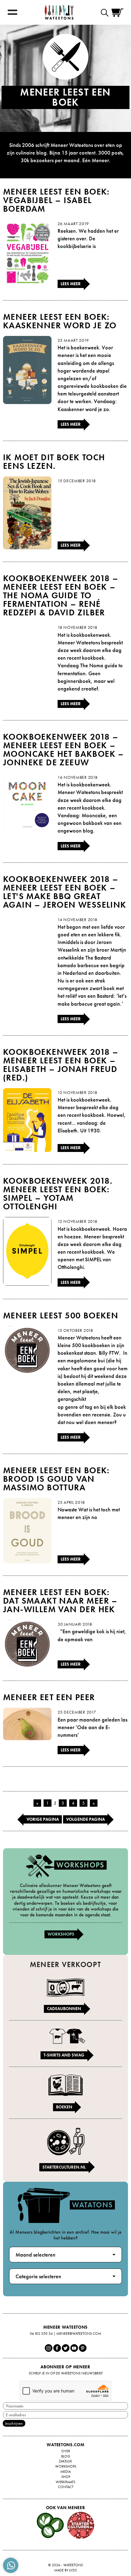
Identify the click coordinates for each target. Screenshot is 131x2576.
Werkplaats (65, 2482)
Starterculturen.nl (64, 2167)
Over (66, 2451)
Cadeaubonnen (64, 2009)
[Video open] (106, 12)
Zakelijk (65, 2461)
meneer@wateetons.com (79, 2334)
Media (65, 2472)
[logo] (59, 12)
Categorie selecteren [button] (38, 2276)
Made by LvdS (65, 2570)
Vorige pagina (43, 1819)
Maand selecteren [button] (35, 2255)
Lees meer (71, 284)
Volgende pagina (85, 1819)
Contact (66, 2487)
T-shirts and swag (64, 2055)
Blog (66, 2456)
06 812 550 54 (41, 2334)
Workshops (61, 1934)
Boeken (64, 2107)
